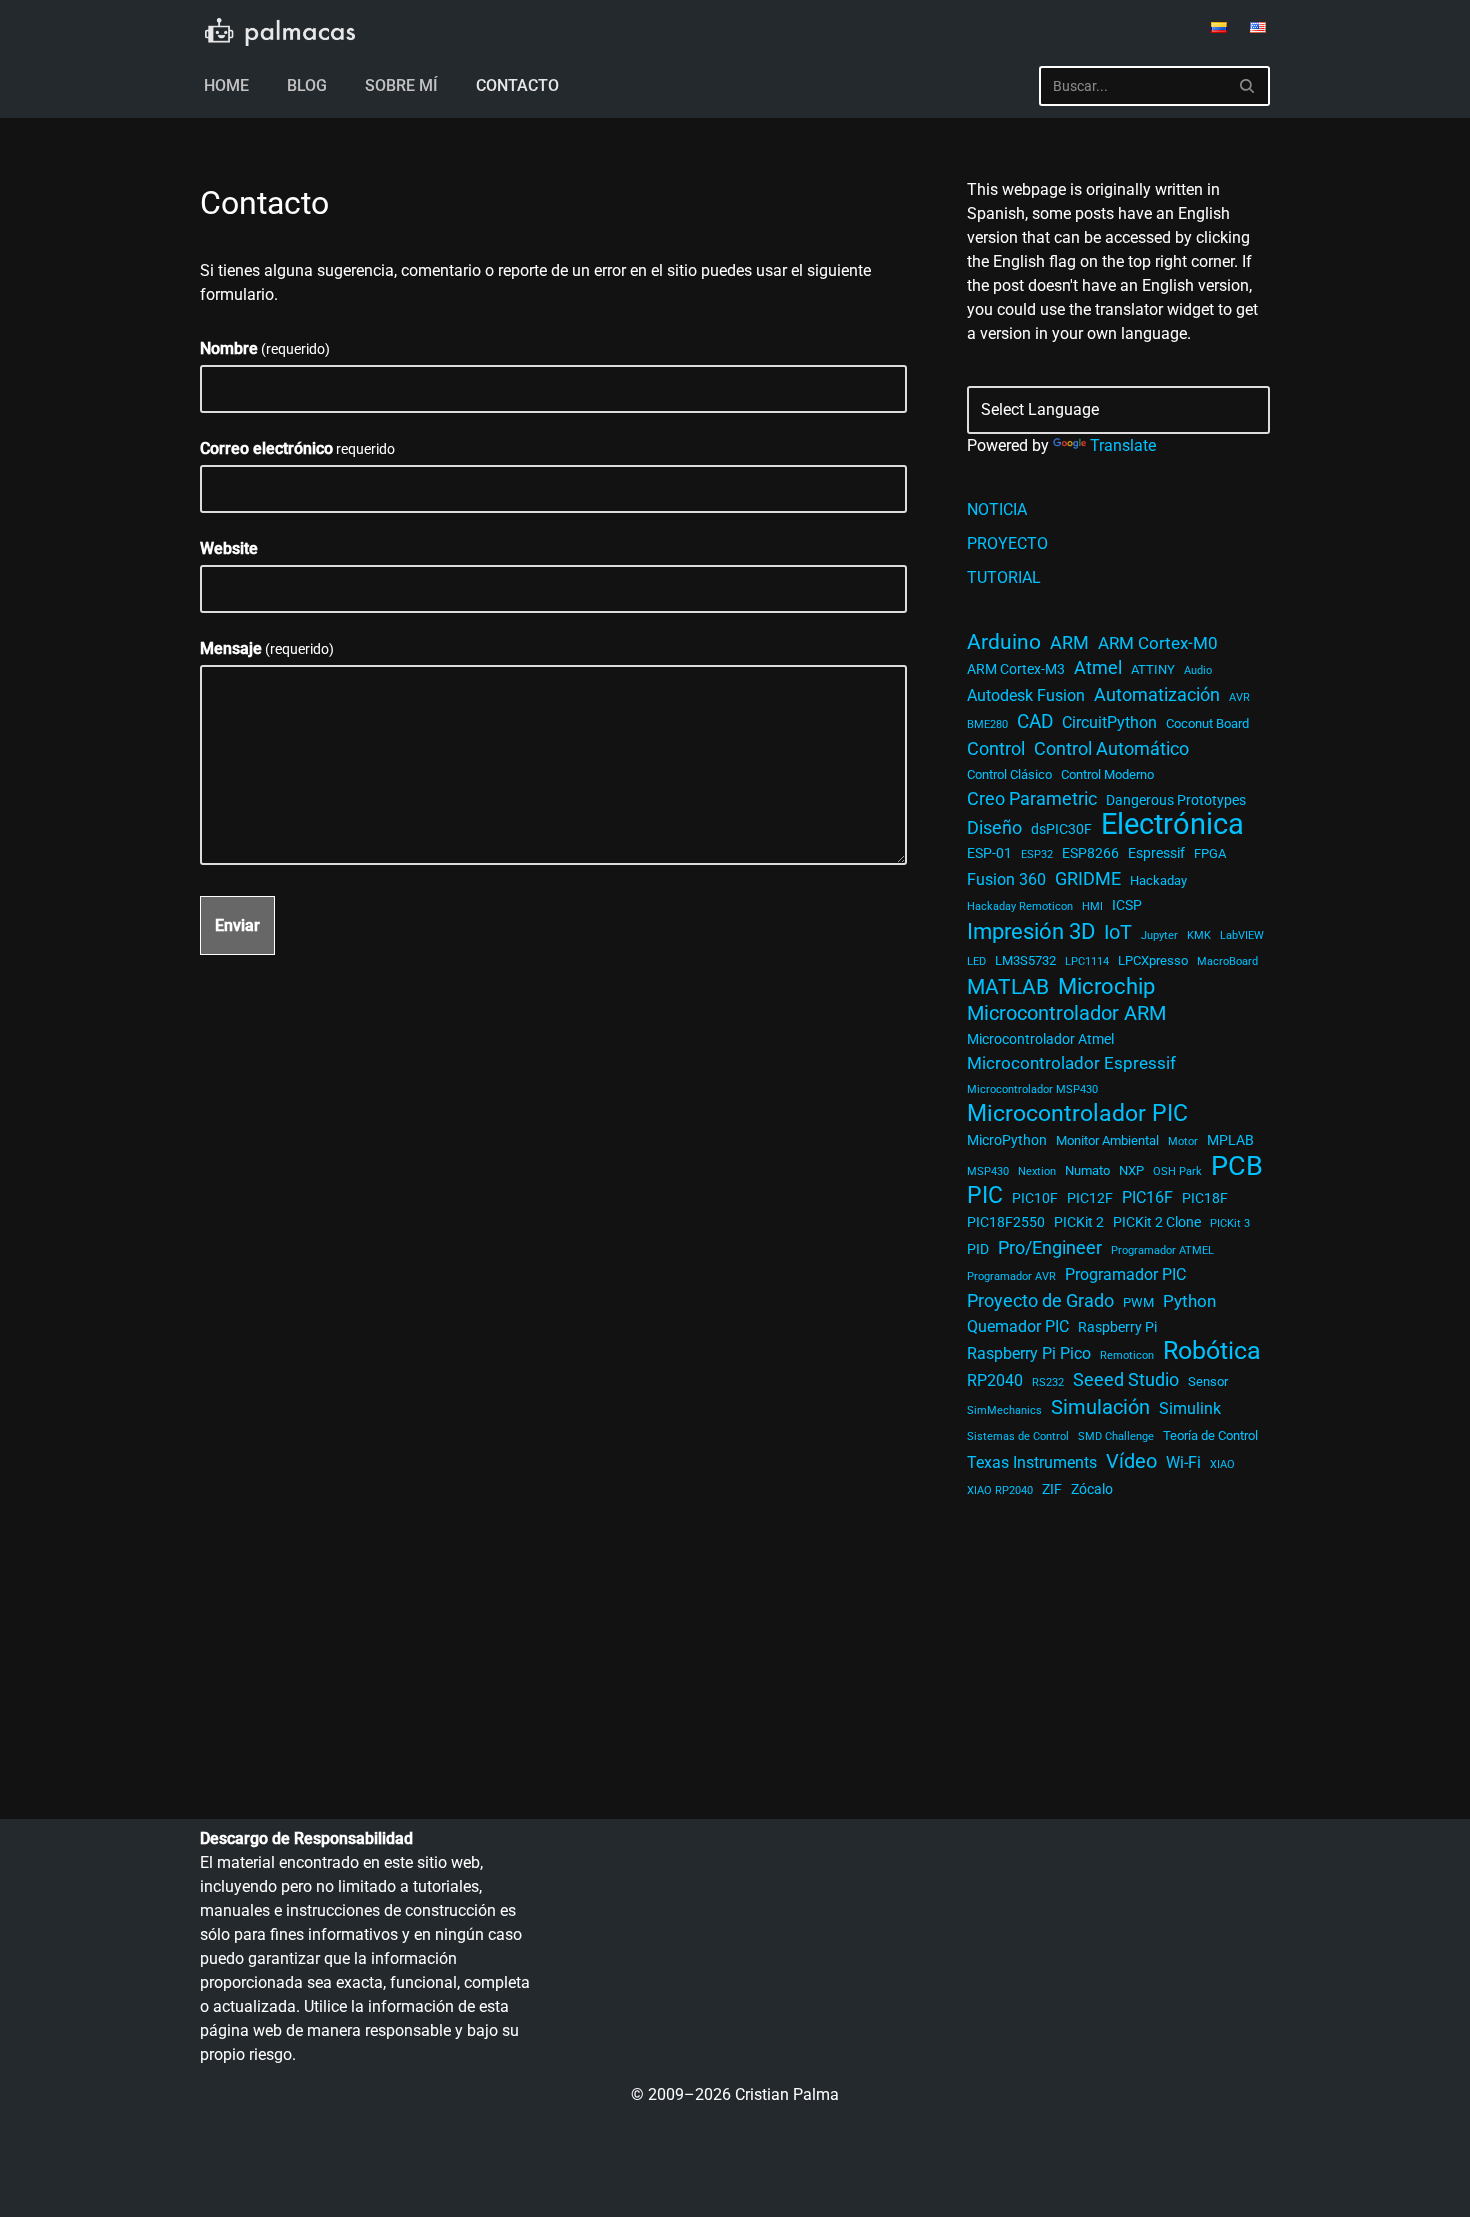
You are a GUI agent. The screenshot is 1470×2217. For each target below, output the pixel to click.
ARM (1069, 642)
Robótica (1212, 1351)
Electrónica (1172, 824)
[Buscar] (1247, 86)
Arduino (1004, 642)
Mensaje (267, 648)
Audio (1198, 670)
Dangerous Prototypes (1176, 800)
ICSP (1127, 905)
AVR (1239, 697)
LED (976, 961)
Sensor (1208, 1381)
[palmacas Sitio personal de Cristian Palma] (280, 32)
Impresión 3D (1031, 931)
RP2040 (995, 1381)
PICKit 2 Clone (1157, 1222)
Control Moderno (1107, 774)
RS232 (1048, 1382)
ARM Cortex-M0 (1158, 643)
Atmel (1098, 668)
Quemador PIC (1018, 1327)
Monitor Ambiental (1107, 1140)
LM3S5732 (1025, 960)
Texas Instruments (1032, 1463)
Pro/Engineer (1050, 1247)
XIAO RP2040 (1000, 1490)
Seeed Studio (1126, 1379)
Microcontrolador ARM (1066, 1013)
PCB (1237, 1166)
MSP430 (988, 1171)
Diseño (994, 828)
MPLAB (1230, 1140)
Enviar (237, 925)
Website (229, 548)
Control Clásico (1009, 774)
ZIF (1052, 1489)
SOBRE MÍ (401, 85)
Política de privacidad (276, 2138)
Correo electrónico (297, 448)
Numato (1087, 1170)
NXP (1131, 1170)
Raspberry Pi (1117, 1327)
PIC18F (1205, 1198)
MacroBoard (1227, 961)
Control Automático (1111, 749)
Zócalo (1092, 1489)
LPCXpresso (1153, 960)
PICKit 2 (1079, 1222)
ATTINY (1153, 669)
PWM (1138, 1302)
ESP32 (1037, 854)
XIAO (1222, 1464)
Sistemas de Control (1018, 1436)
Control (996, 749)
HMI (1092, 906)
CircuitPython (1109, 723)
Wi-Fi (1183, 1463)
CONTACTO (517, 85)
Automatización (1157, 695)
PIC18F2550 (1006, 1222)
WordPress (586, 2192)
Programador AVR (1011, 1276)
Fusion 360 (1006, 880)
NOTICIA (997, 509)
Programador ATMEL (1162, 1250)
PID (978, 1249)
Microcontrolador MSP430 (1032, 1089)
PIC (985, 1196)
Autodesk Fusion (1026, 696)
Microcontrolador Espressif (1071, 1063)
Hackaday (1158, 880)
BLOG (307, 85)
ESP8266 (1090, 853)
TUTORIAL (1004, 577)
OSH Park (1177, 1171)
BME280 (987, 724)
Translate (1123, 445)
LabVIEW (1242, 935)
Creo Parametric (1032, 798)
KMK (1199, 935)
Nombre (265, 348)
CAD (1035, 721)
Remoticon (1127, 1355)
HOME (226, 85)
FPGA (1210, 853)
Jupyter (1159, 935)
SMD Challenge (1116, 1436)
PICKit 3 (1230, 1223)
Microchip (1106, 986)
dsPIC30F (1061, 829)
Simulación (1100, 1407)
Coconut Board (1207, 723)
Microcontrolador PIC (1077, 1114)
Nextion (1037, 1171)
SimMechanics (1004, 1410)
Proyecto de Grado (1040, 1300)
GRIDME (1088, 879)
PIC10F (1035, 1198)
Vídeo (1131, 1461)
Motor (1183, 1141)
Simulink (1190, 1409)
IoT (1118, 932)
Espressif (1156, 853)
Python (1189, 1301)
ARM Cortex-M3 (1016, 669)
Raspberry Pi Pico (1029, 1354)
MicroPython (1007, 1140)
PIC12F (1090, 1198)
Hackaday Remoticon (1020, 906)
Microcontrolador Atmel (1040, 1039)
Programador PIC (1125, 1275)
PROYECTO (1007, 543)
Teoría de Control (1210, 1435)
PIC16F (1147, 1198)
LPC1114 (1087, 961)
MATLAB (1008, 987)
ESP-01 (989, 853)
